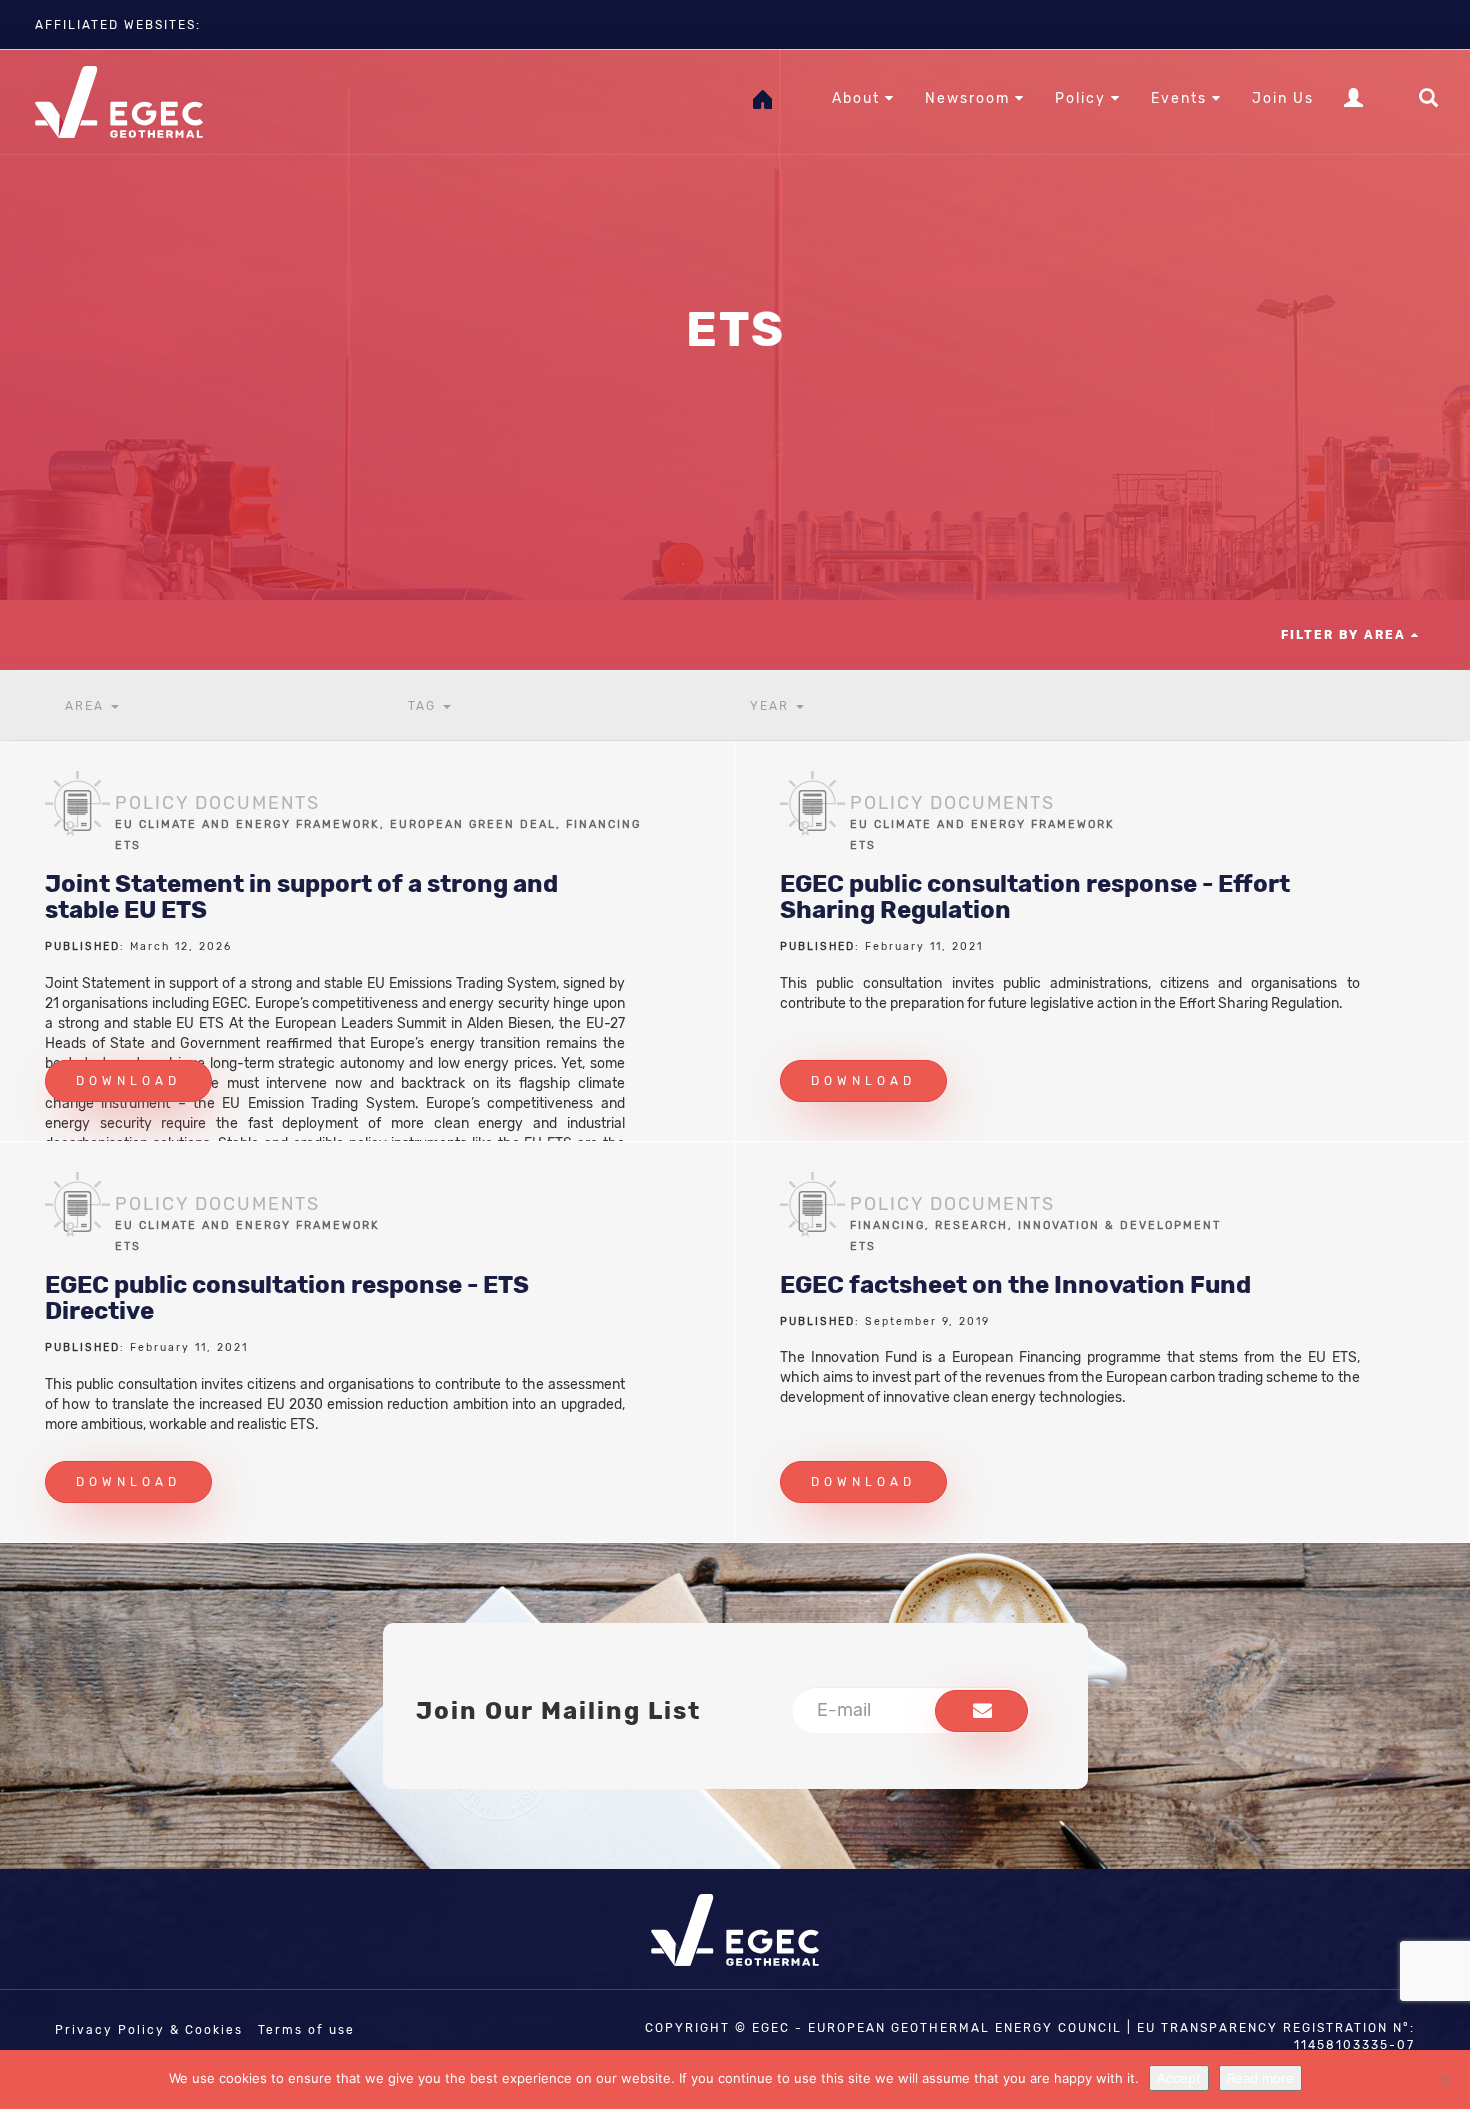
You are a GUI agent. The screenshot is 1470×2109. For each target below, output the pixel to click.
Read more (1260, 2078)
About (858, 98)
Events (1181, 98)
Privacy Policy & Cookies (149, 2030)
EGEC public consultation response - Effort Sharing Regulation (1035, 897)
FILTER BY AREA (1346, 635)
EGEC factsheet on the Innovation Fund (1015, 1285)
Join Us (1283, 98)
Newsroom (970, 98)
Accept (1179, 2078)
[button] (981, 1711)
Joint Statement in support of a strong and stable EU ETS (301, 897)
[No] (1445, 2080)
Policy (1083, 98)
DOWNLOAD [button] (128, 1081)
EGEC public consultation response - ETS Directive (287, 1298)
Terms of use (306, 2030)
